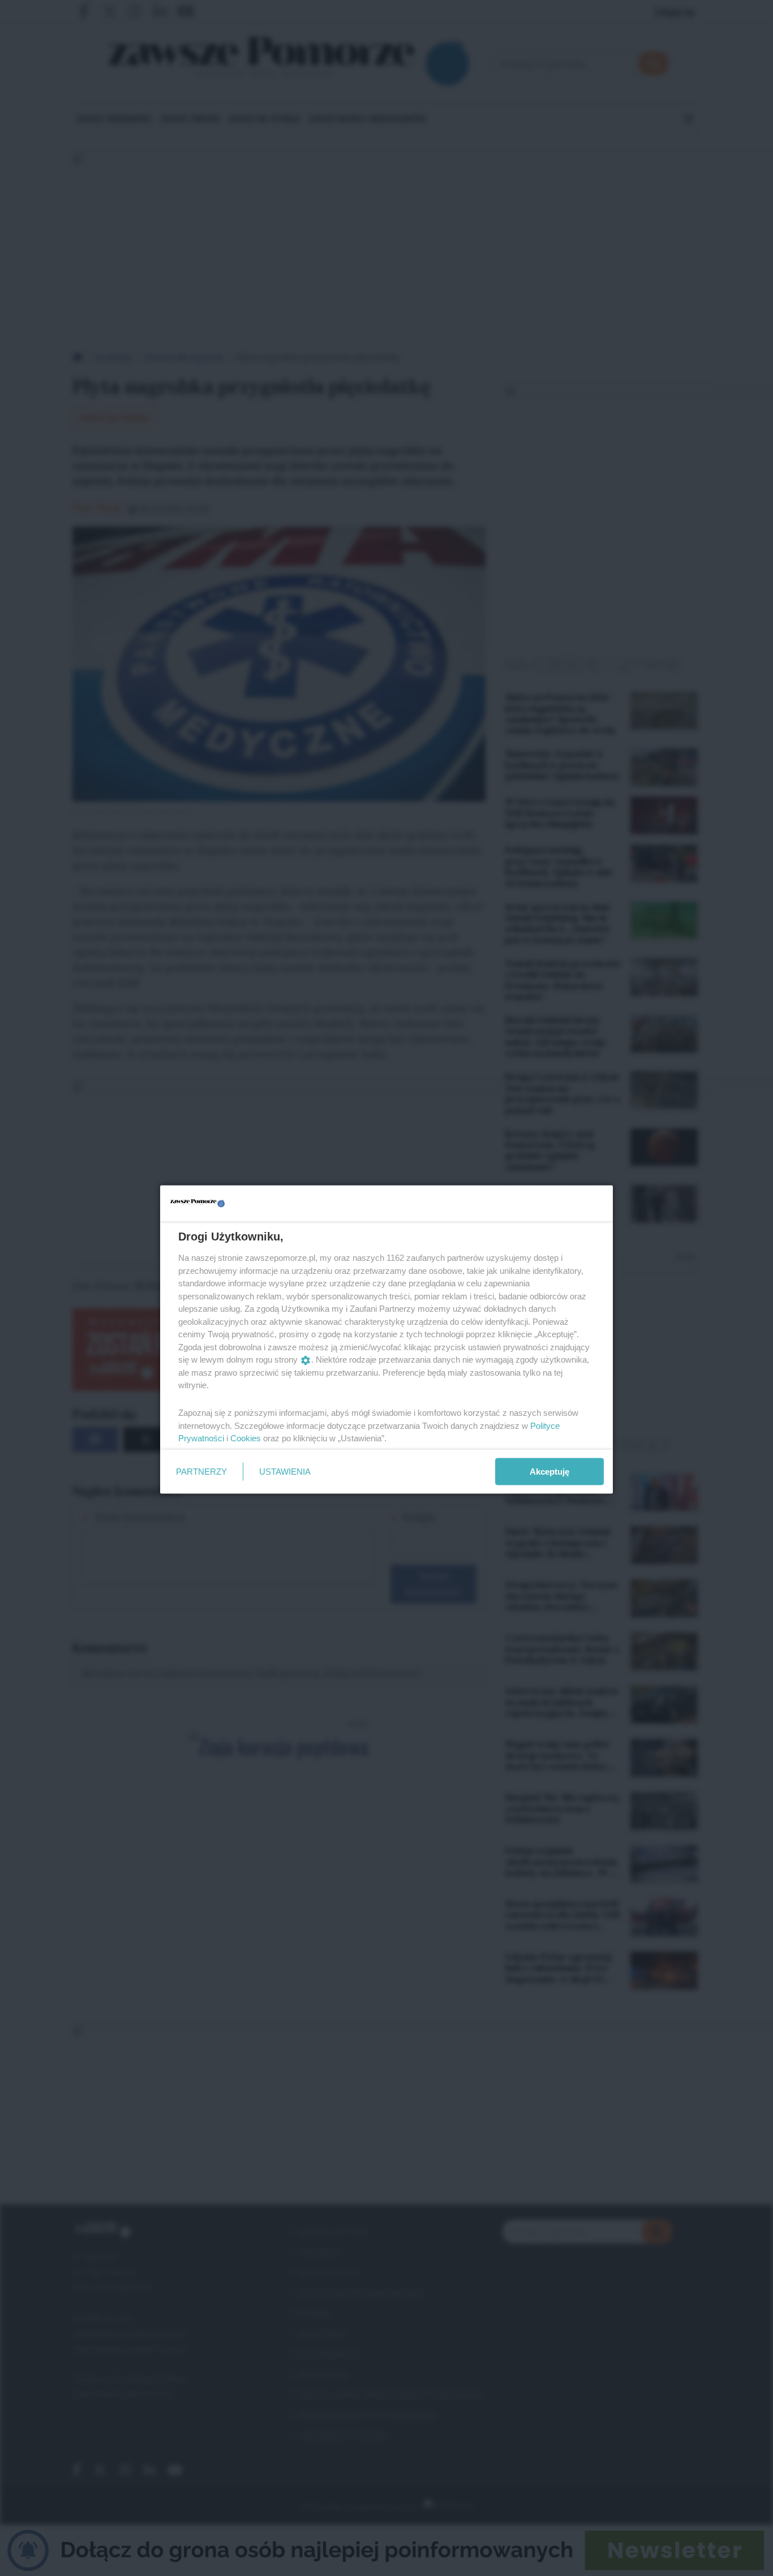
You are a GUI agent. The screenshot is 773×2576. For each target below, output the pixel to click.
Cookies (246, 1438)
